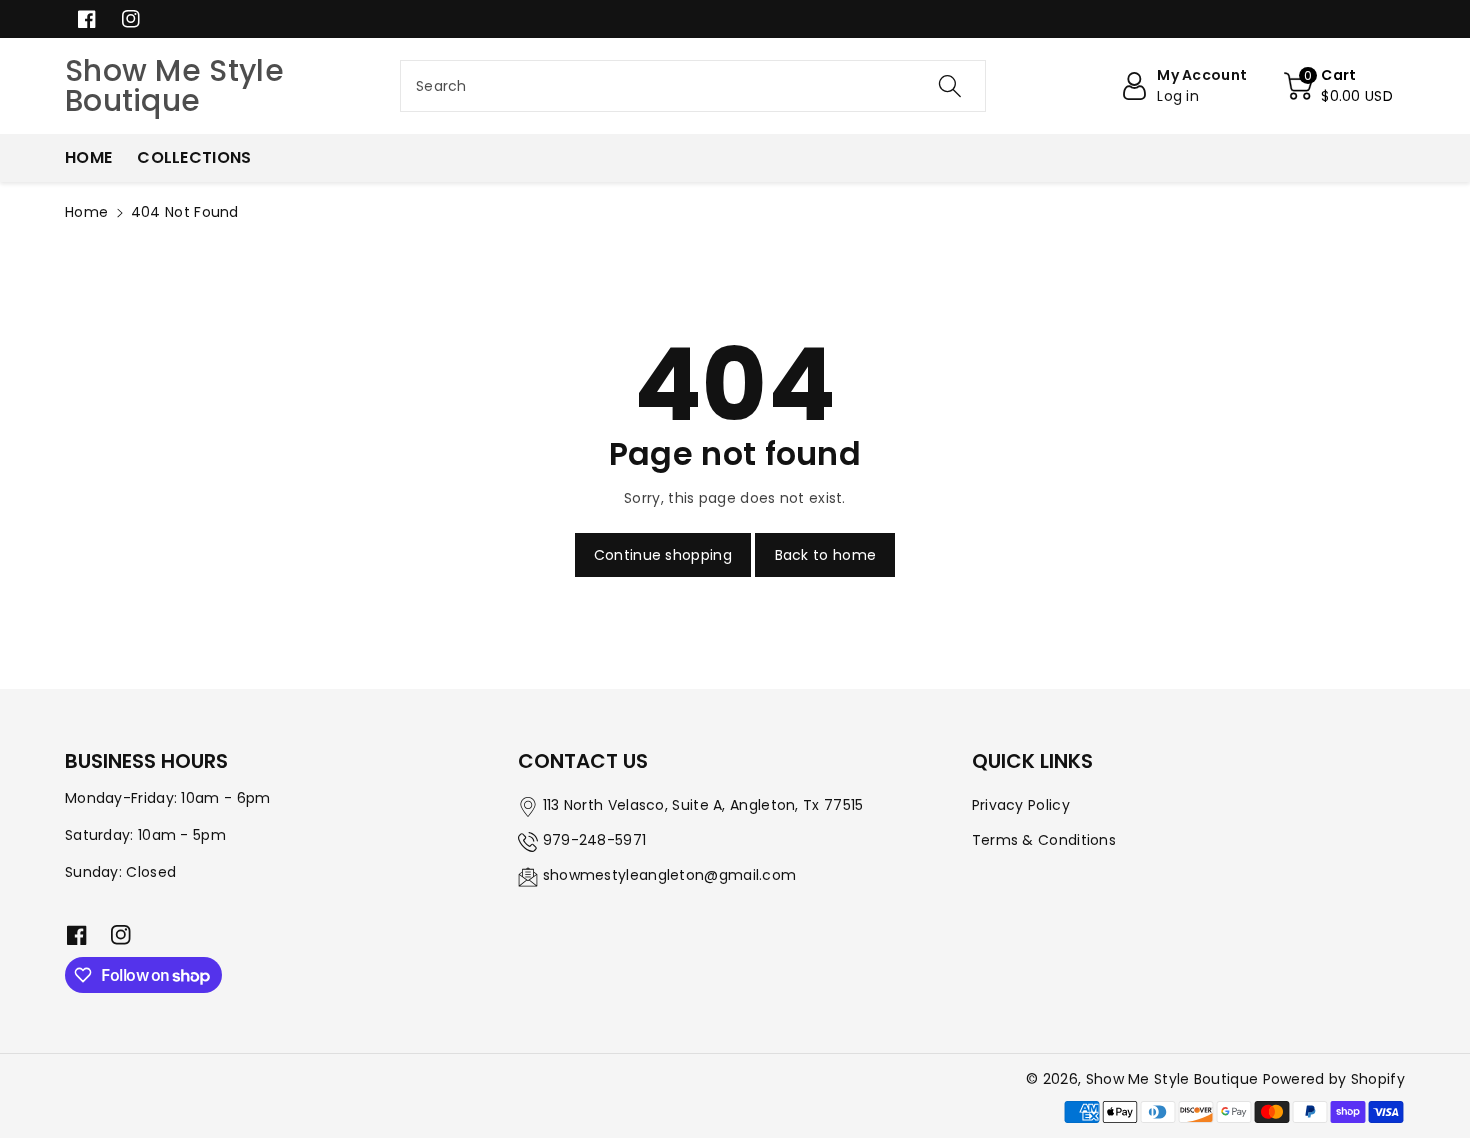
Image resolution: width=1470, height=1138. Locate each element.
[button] (1338, 86)
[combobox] (693, 86)
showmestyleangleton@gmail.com (670, 875)
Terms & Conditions (1044, 840)
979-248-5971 (595, 840)
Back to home (826, 555)
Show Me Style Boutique (1172, 1079)
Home (86, 212)
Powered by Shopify (1334, 1079)
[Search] (950, 86)
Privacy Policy (1021, 805)
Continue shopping (663, 555)
